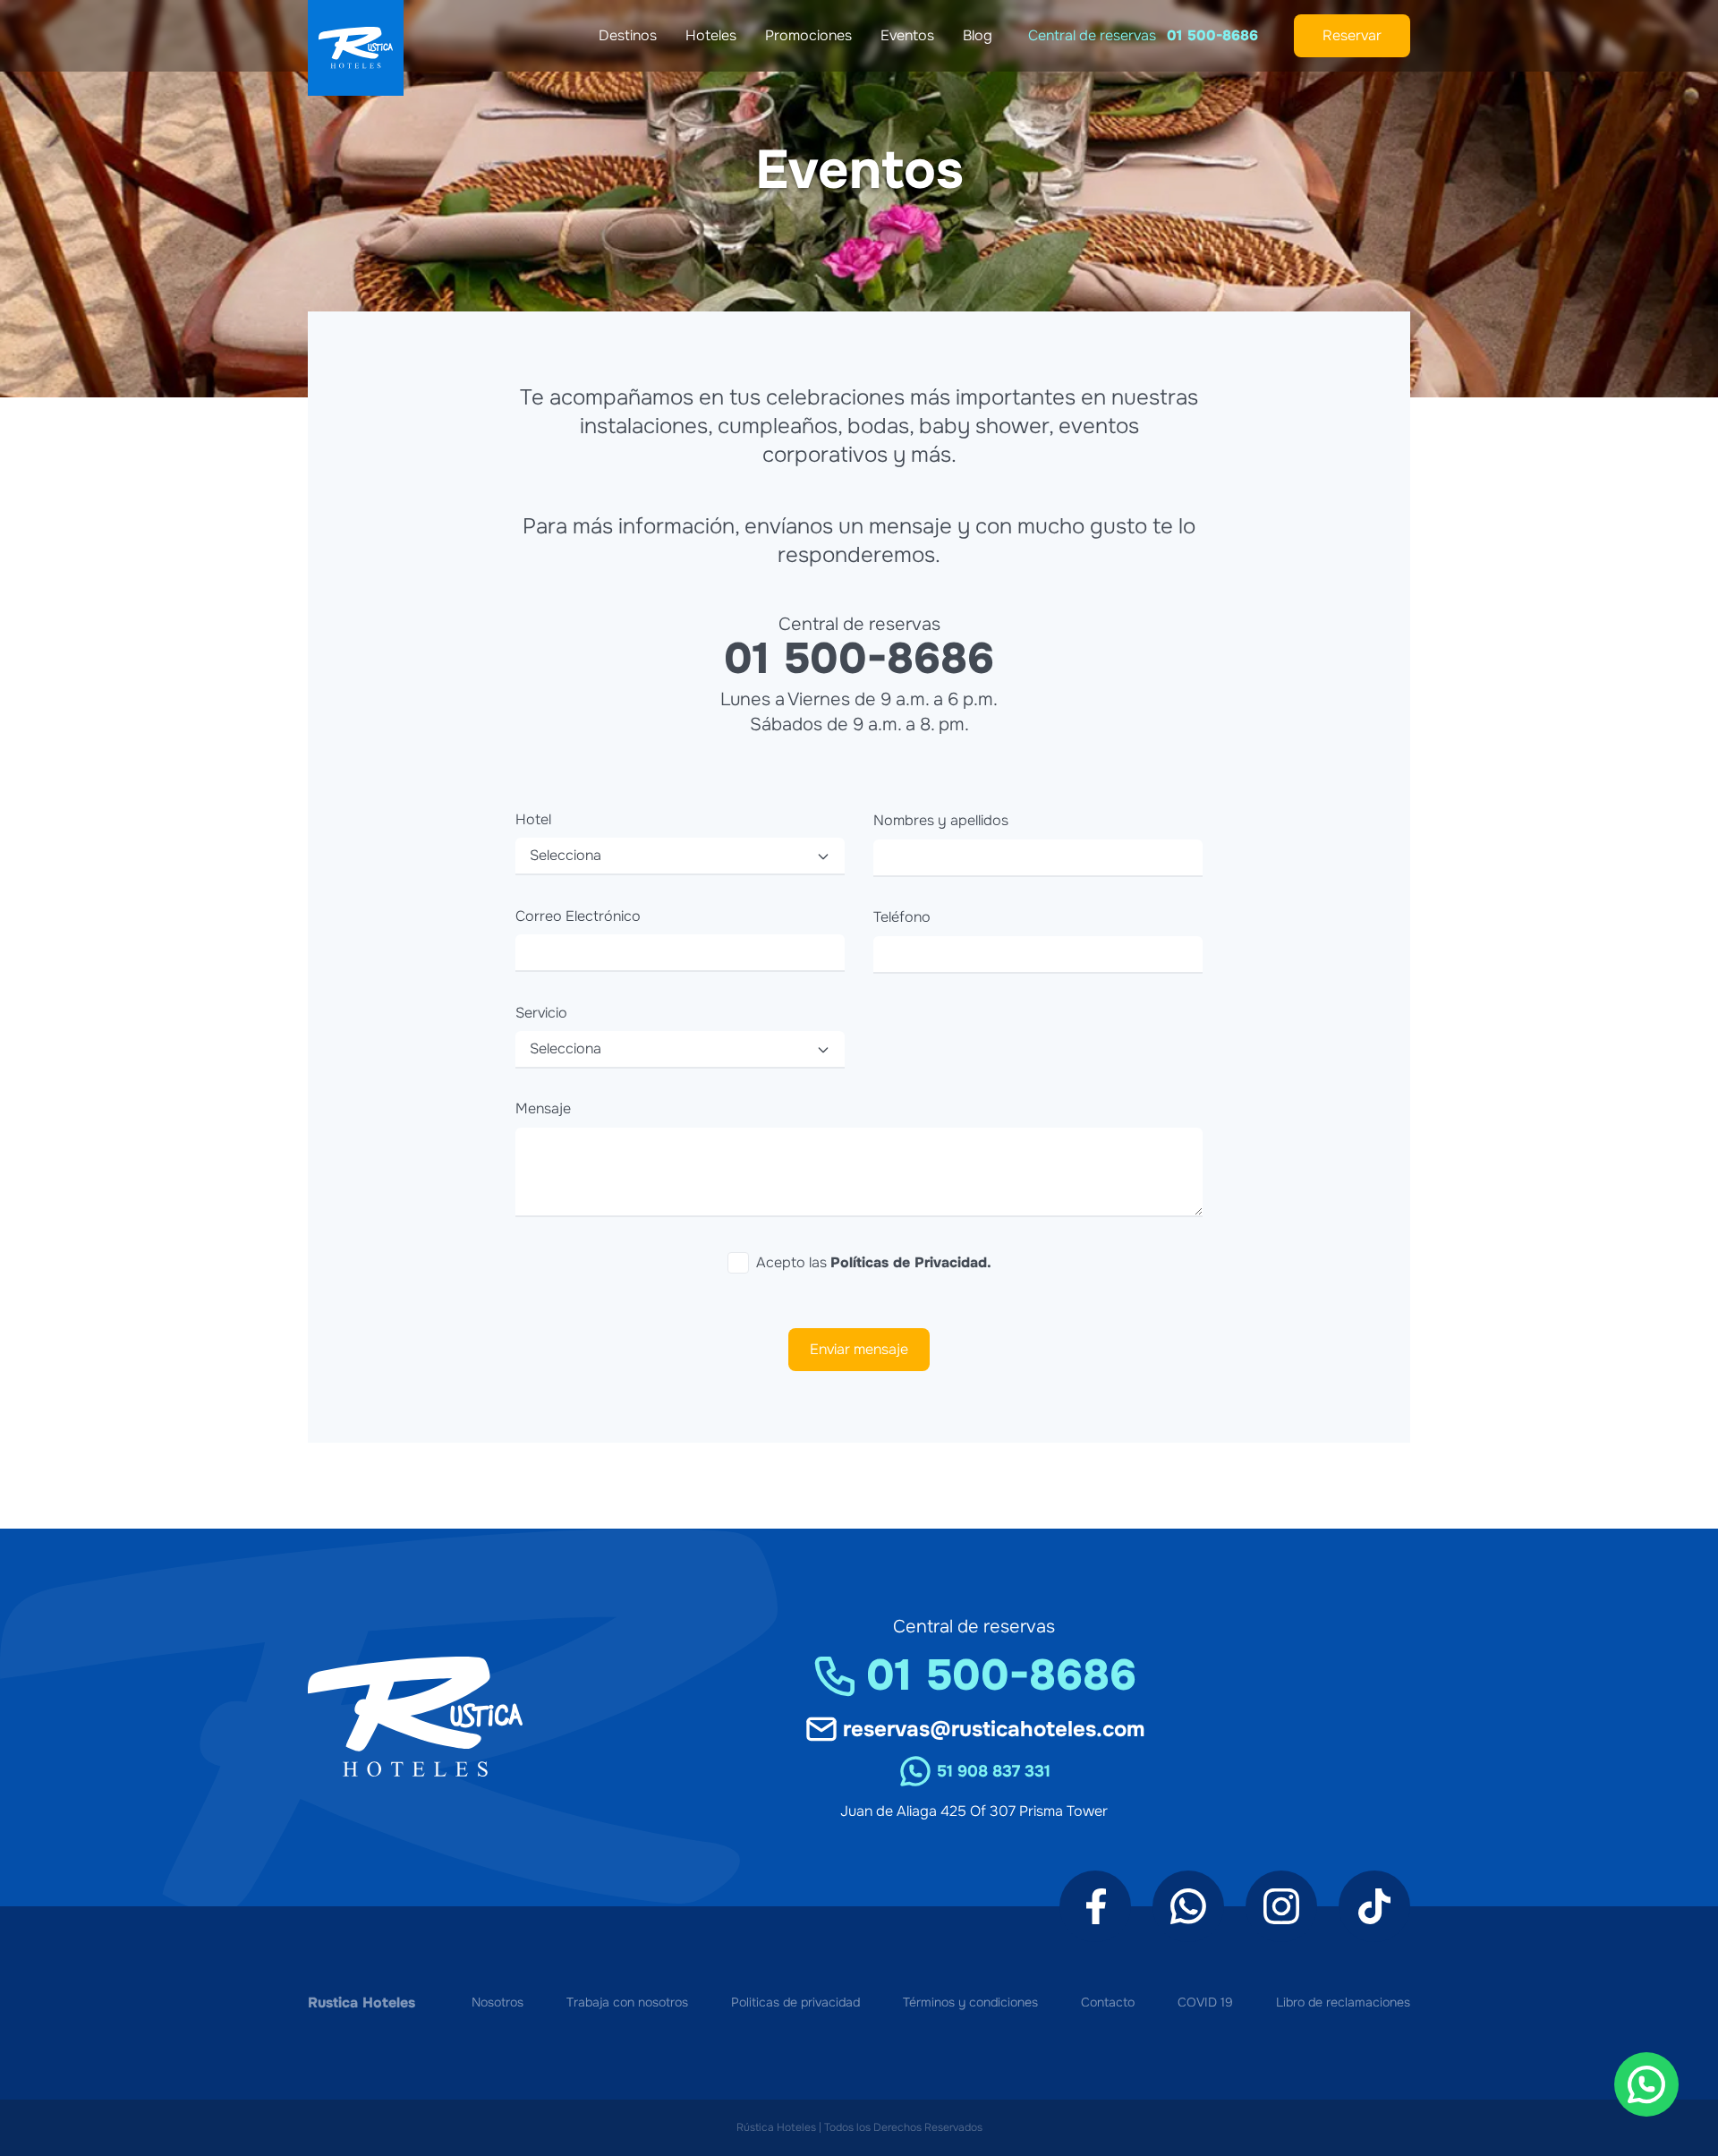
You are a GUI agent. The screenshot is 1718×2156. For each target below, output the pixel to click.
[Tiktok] (1374, 1906)
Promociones (808, 35)
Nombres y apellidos (941, 820)
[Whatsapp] (1188, 1906)
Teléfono (902, 917)
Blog (978, 35)
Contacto (1108, 2003)
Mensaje (543, 1108)
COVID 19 (1205, 2003)
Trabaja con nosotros (627, 2003)
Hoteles (711, 35)
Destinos (628, 35)
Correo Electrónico (578, 916)
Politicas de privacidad (795, 2003)
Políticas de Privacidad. (911, 1262)
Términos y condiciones (970, 2003)
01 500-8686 (1212, 35)
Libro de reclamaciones (1343, 2003)
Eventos (907, 35)
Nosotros (498, 2003)
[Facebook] (1095, 1906)
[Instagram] (1281, 1906)
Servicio (541, 1013)
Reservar (1352, 35)
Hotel (533, 819)
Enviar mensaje (859, 1349)
